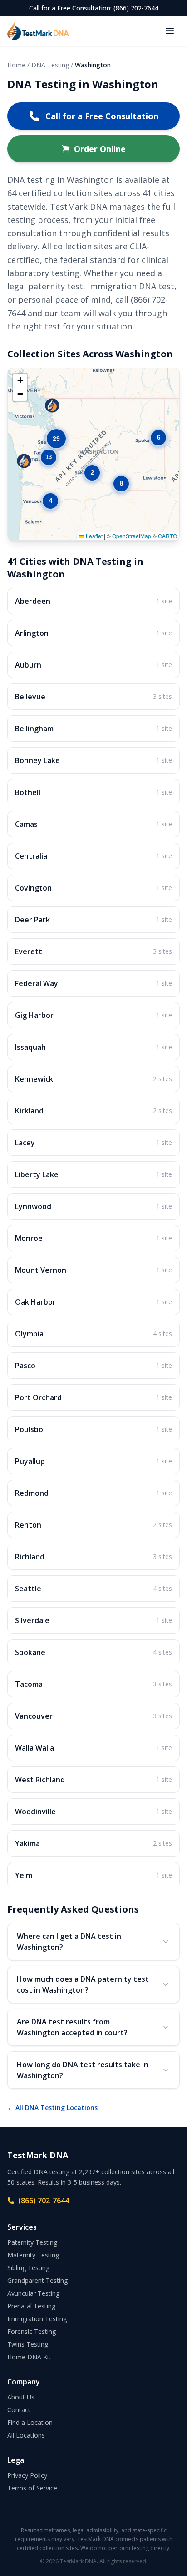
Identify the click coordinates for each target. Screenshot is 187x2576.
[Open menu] (170, 31)
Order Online (100, 149)
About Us (21, 2397)
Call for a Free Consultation (102, 116)
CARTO (167, 536)
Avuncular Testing (33, 2293)
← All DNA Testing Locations (52, 2108)
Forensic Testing (32, 2331)
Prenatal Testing (31, 2306)
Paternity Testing (32, 2242)
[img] (93, 454)
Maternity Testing (33, 2255)
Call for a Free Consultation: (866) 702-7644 (94, 8)
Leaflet (93, 536)
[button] (92, 473)
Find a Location (30, 2422)
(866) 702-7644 (44, 2201)
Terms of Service (32, 2488)
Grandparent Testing (37, 2280)
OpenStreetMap (132, 536)
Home (16, 65)
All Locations (26, 2435)
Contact (19, 2410)
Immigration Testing (37, 2319)
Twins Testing (28, 2344)
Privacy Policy (27, 2475)
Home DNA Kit (29, 2357)
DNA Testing (50, 65)
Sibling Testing (28, 2268)
